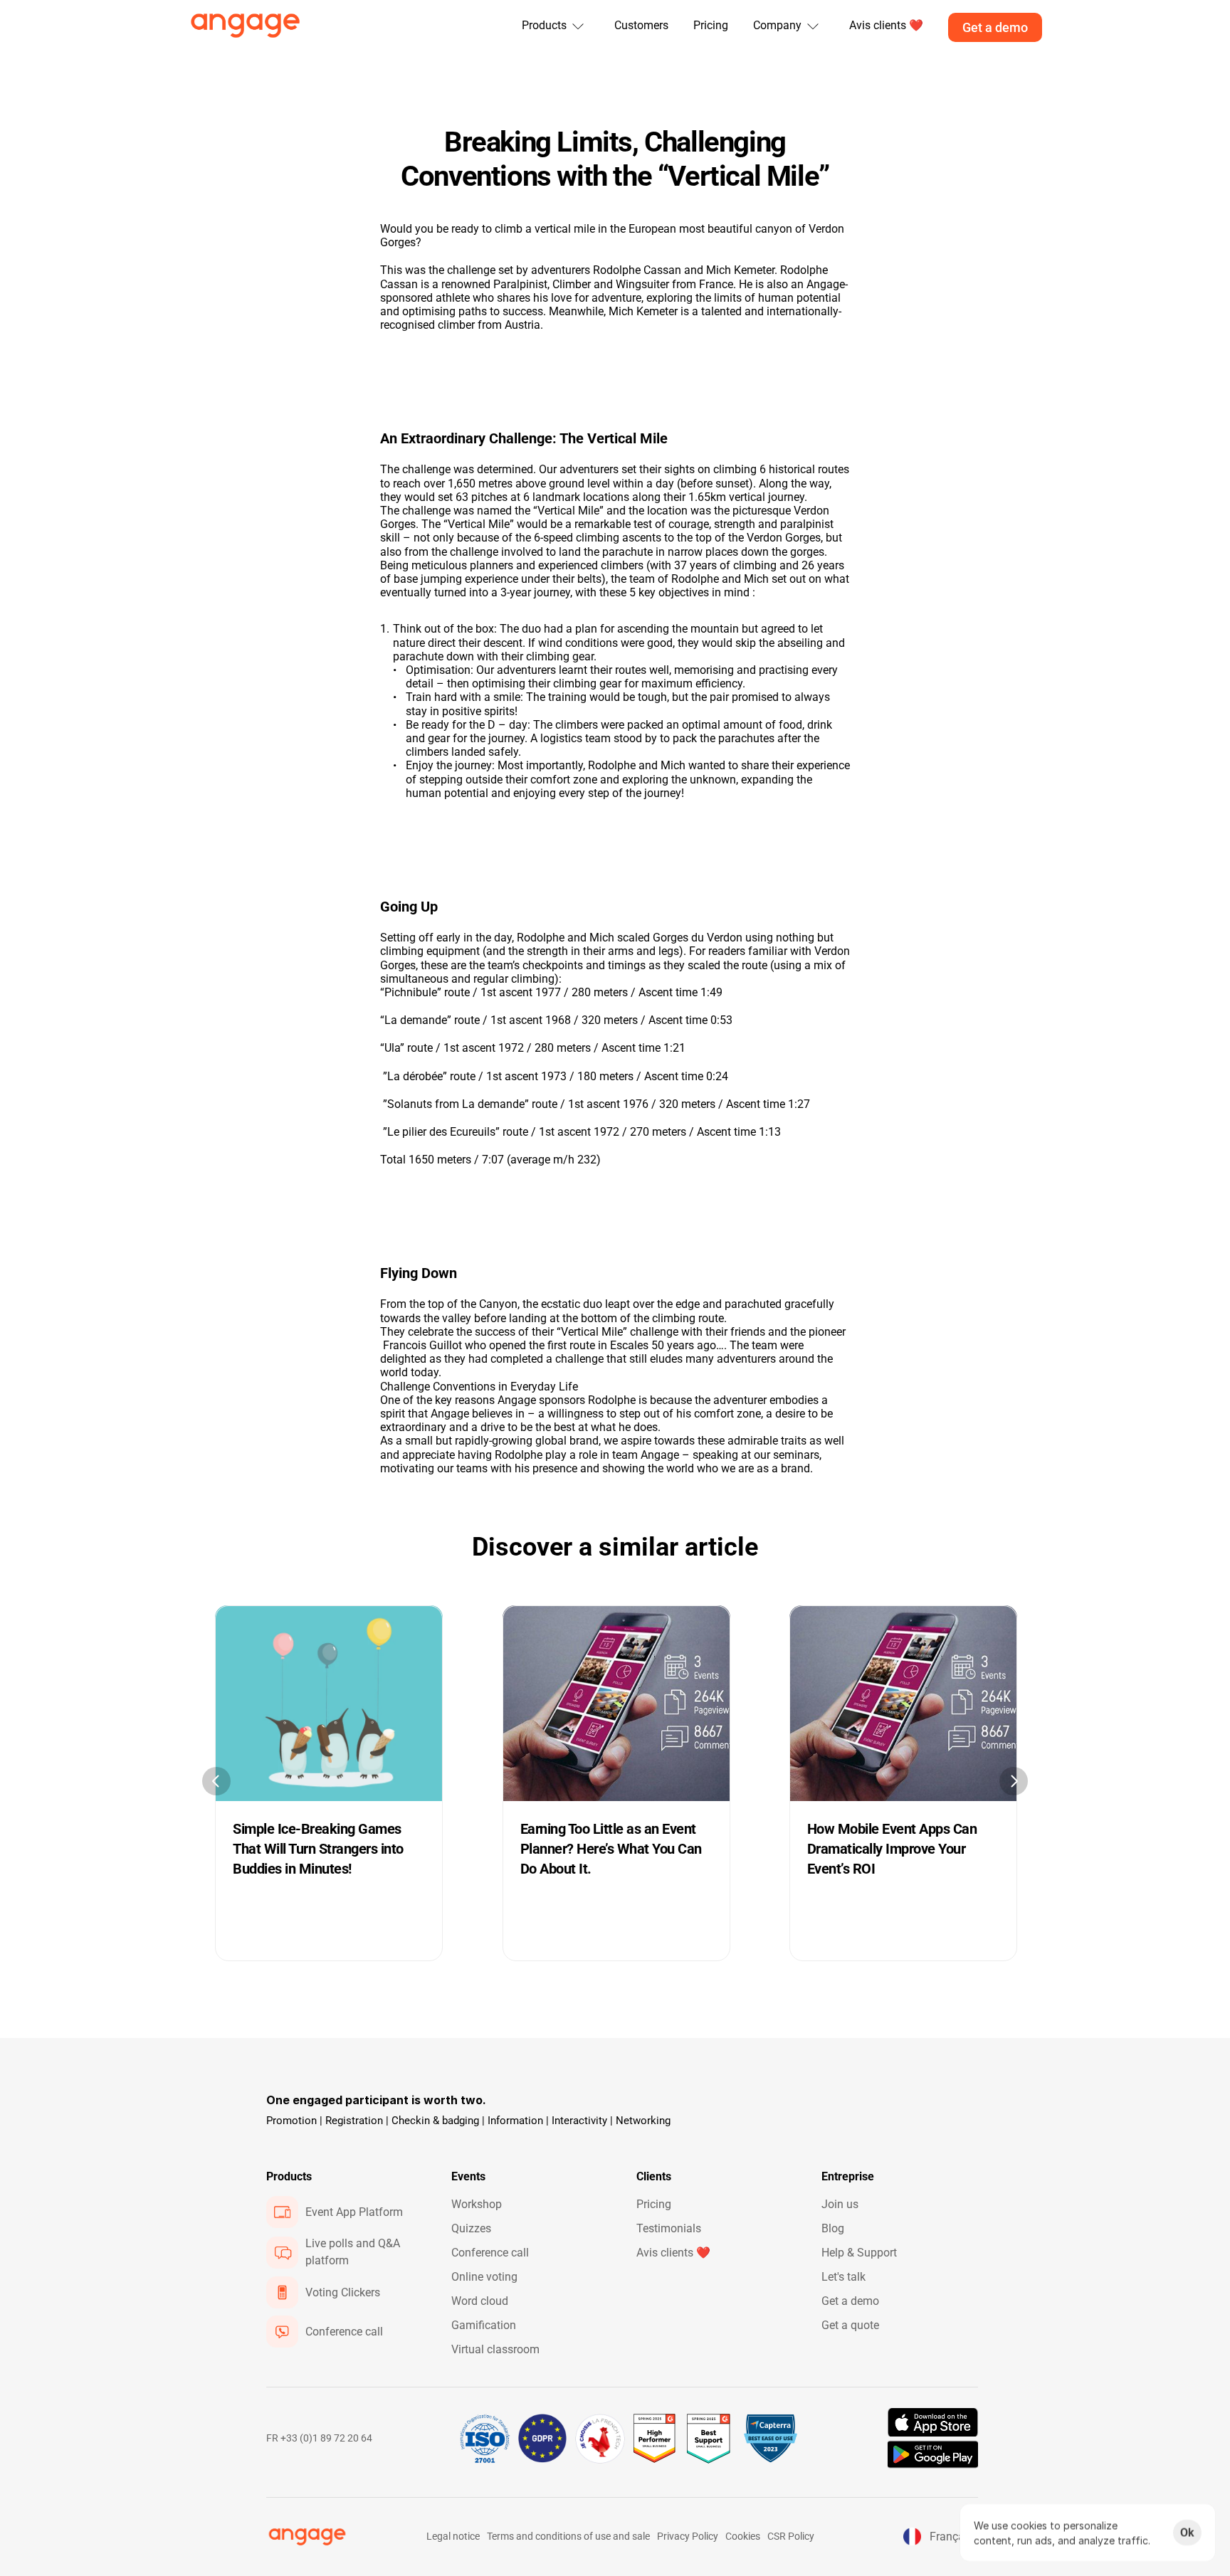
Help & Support (859, 2253)
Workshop (477, 2204)
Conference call (490, 2253)
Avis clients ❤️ (673, 2253)
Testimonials (669, 2228)
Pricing (711, 25)
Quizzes (471, 2228)
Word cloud (480, 2301)
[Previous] (216, 1781)
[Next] (1014, 1781)
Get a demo (850, 2301)
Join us (840, 2204)
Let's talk (843, 2277)
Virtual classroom (495, 2349)
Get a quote (850, 2325)
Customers (641, 25)
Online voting (484, 2277)
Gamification (484, 2325)
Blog (833, 2228)
